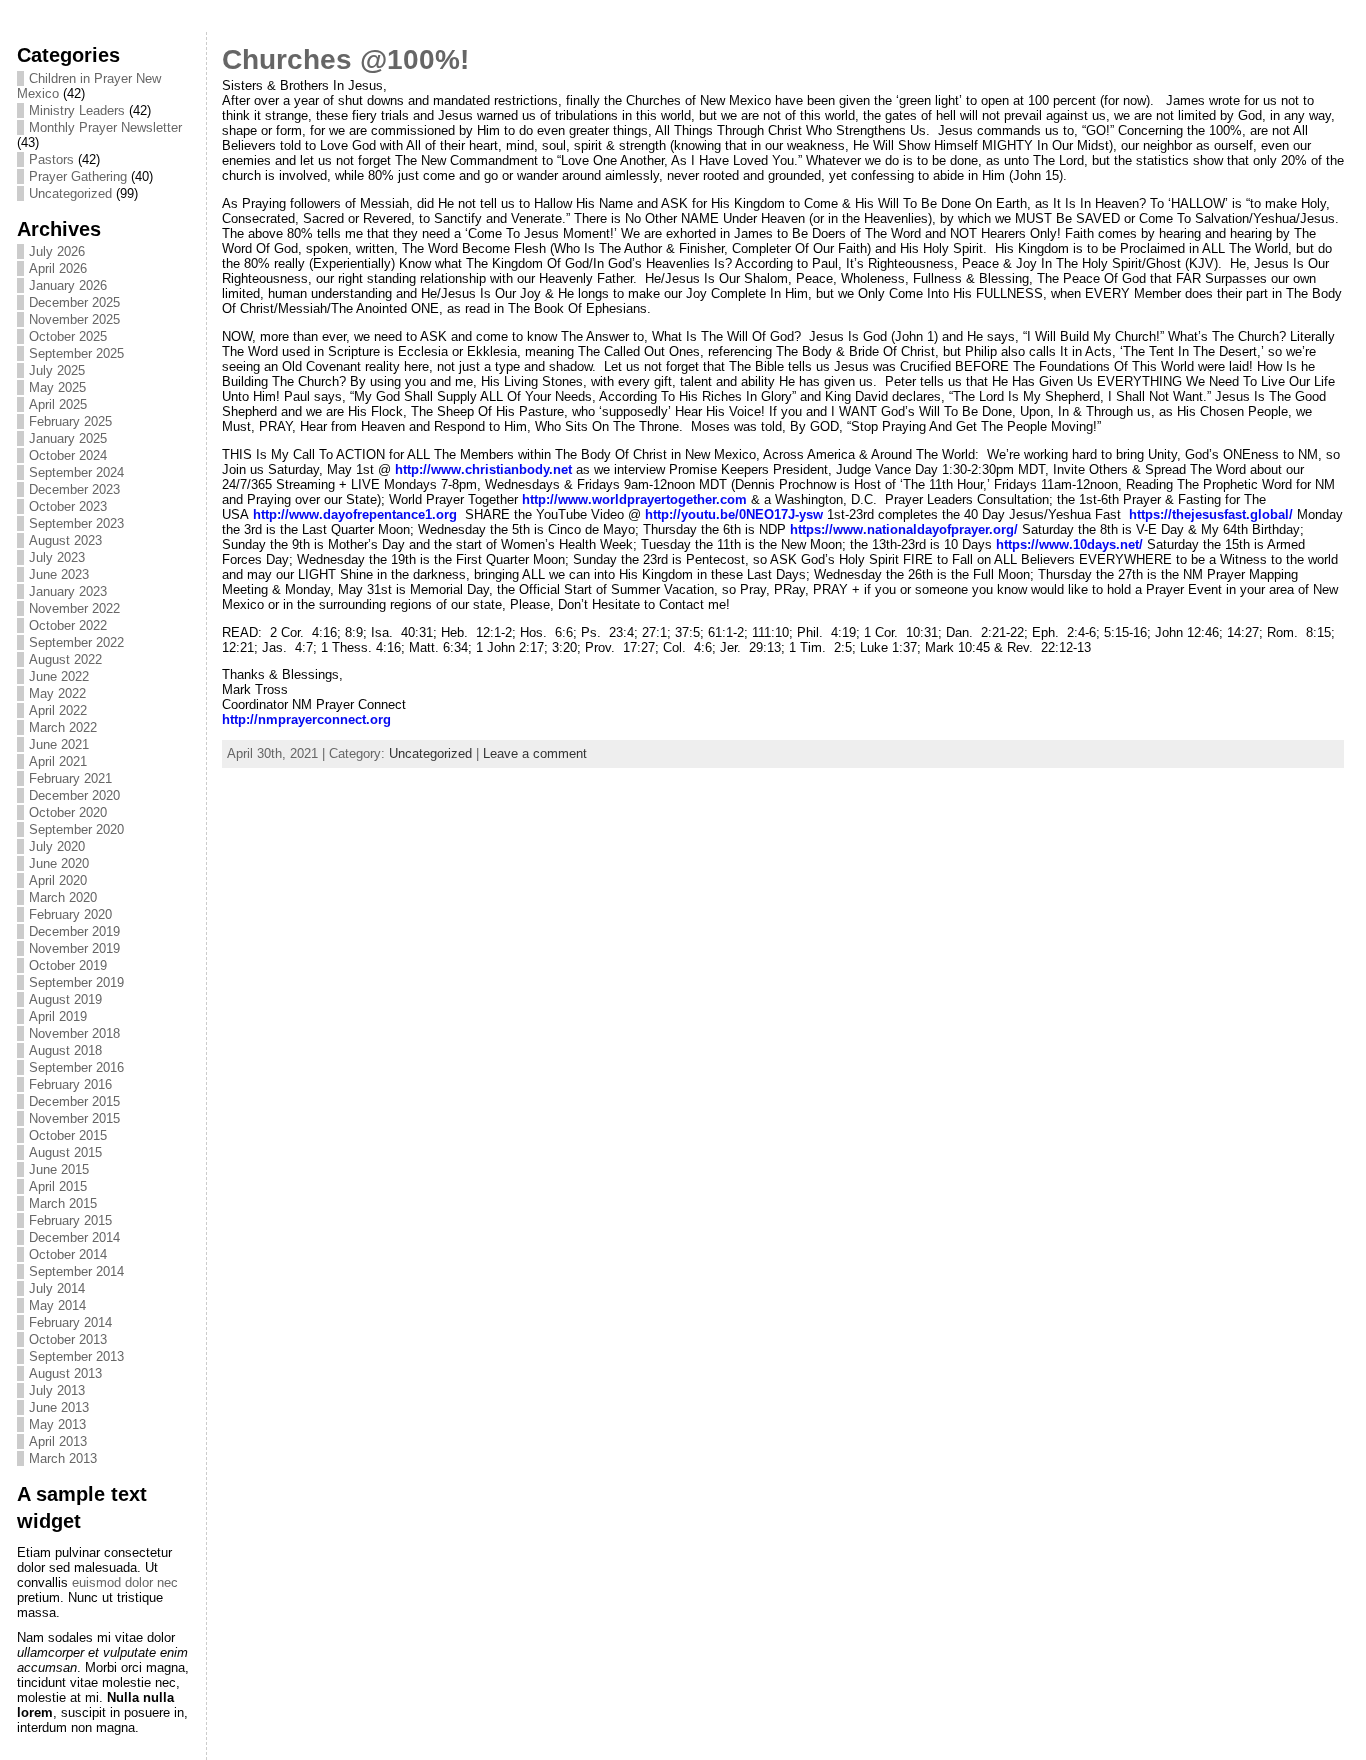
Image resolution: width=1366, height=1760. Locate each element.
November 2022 (74, 608)
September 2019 (76, 982)
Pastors (51, 159)
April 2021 (58, 761)
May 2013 (57, 1424)
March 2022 (63, 727)
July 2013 (57, 1390)
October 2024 (68, 455)
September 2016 (76, 1067)
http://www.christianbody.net (483, 469)
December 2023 (74, 489)
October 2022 (68, 625)
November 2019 (74, 948)
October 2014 (68, 1254)
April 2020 (58, 880)
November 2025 (74, 319)
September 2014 (76, 1271)
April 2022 (58, 710)
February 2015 (70, 1220)
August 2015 (65, 1152)
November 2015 (74, 1118)
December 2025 (74, 302)
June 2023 (59, 574)
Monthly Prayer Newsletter (105, 127)
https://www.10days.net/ (1069, 544)
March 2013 (63, 1458)
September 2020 (76, 829)
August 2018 (65, 1050)
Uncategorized (70, 193)
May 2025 (57, 387)
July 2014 (57, 1288)
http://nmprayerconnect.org (306, 719)
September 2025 (76, 353)
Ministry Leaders (77, 110)
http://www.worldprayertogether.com (634, 499)
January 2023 (68, 591)
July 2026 (57, 251)
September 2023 (76, 523)
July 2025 (57, 370)
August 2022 (65, 659)
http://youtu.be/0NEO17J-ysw (734, 514)
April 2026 (58, 268)
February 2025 (70, 421)
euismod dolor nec (125, 1582)
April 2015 (58, 1186)
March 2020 (63, 897)
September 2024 (76, 472)
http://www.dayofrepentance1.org (355, 514)
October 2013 (68, 1339)
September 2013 (76, 1356)
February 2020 (70, 914)
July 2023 (57, 557)
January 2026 (68, 285)
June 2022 (59, 676)
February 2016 (70, 1084)
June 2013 (59, 1407)
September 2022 (76, 642)
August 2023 (65, 540)
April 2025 (58, 404)
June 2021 (59, 744)
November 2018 (74, 1033)
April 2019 (58, 1016)
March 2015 (63, 1203)
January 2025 (68, 438)
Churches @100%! (345, 59)
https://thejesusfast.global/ (1211, 514)
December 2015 (74, 1101)
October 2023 (68, 506)
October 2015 (68, 1135)
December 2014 (74, 1237)
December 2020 (74, 795)
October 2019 (68, 965)
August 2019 (65, 999)
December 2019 (74, 931)
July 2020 (57, 846)
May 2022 (57, 693)
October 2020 (68, 812)
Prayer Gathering (78, 176)
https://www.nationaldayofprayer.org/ (904, 529)
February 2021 (70, 778)
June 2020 (59, 863)
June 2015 (59, 1169)
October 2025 (68, 336)
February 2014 (70, 1322)
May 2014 (57, 1305)
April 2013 (58, 1441)
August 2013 (65, 1373)
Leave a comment (535, 753)
